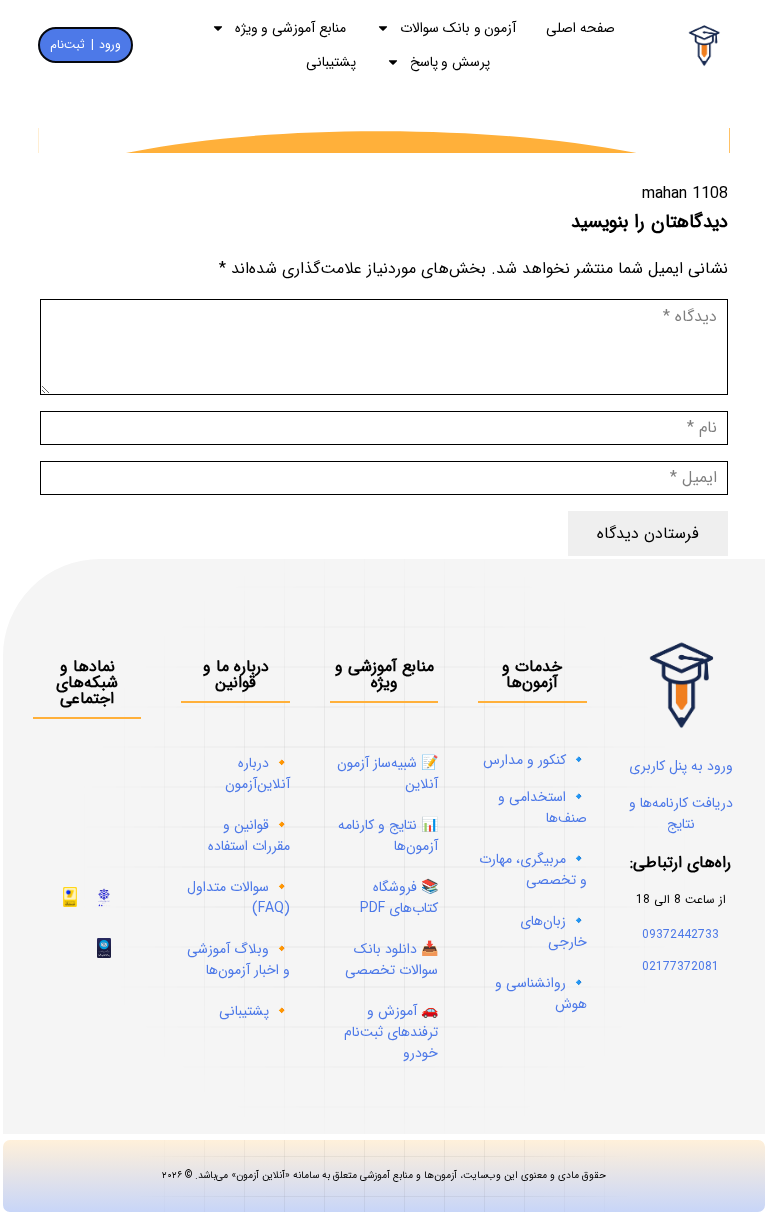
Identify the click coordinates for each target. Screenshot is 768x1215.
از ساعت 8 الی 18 (681, 899)
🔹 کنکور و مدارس (535, 760)
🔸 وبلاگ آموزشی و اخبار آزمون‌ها (238, 959)
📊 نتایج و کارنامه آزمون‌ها (388, 835)
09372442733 (680, 934)
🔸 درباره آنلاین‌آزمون (257, 773)
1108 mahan (685, 193)
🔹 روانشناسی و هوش (541, 993)
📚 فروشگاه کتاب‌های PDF (399, 897)
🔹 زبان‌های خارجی (553, 931)
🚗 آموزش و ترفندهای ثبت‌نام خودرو (391, 1032)
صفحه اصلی (580, 28)
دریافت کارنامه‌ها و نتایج (681, 813)
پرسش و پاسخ (450, 62)
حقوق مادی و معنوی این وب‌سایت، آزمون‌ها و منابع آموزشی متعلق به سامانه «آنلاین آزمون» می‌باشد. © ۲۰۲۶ (384, 1175)
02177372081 (680, 966)
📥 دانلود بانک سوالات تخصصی (391, 959)
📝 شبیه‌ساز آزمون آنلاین (387, 773)
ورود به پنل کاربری (681, 766)
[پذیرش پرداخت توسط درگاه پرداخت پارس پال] (104, 953)
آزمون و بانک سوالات (458, 28)
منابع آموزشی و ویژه (290, 28)
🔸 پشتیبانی (254, 1011)
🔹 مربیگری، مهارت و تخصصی (533, 869)
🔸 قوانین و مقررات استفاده (249, 835)
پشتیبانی (331, 62)
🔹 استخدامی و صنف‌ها (542, 807)
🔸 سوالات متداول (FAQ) (238, 897)
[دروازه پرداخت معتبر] (70, 902)
